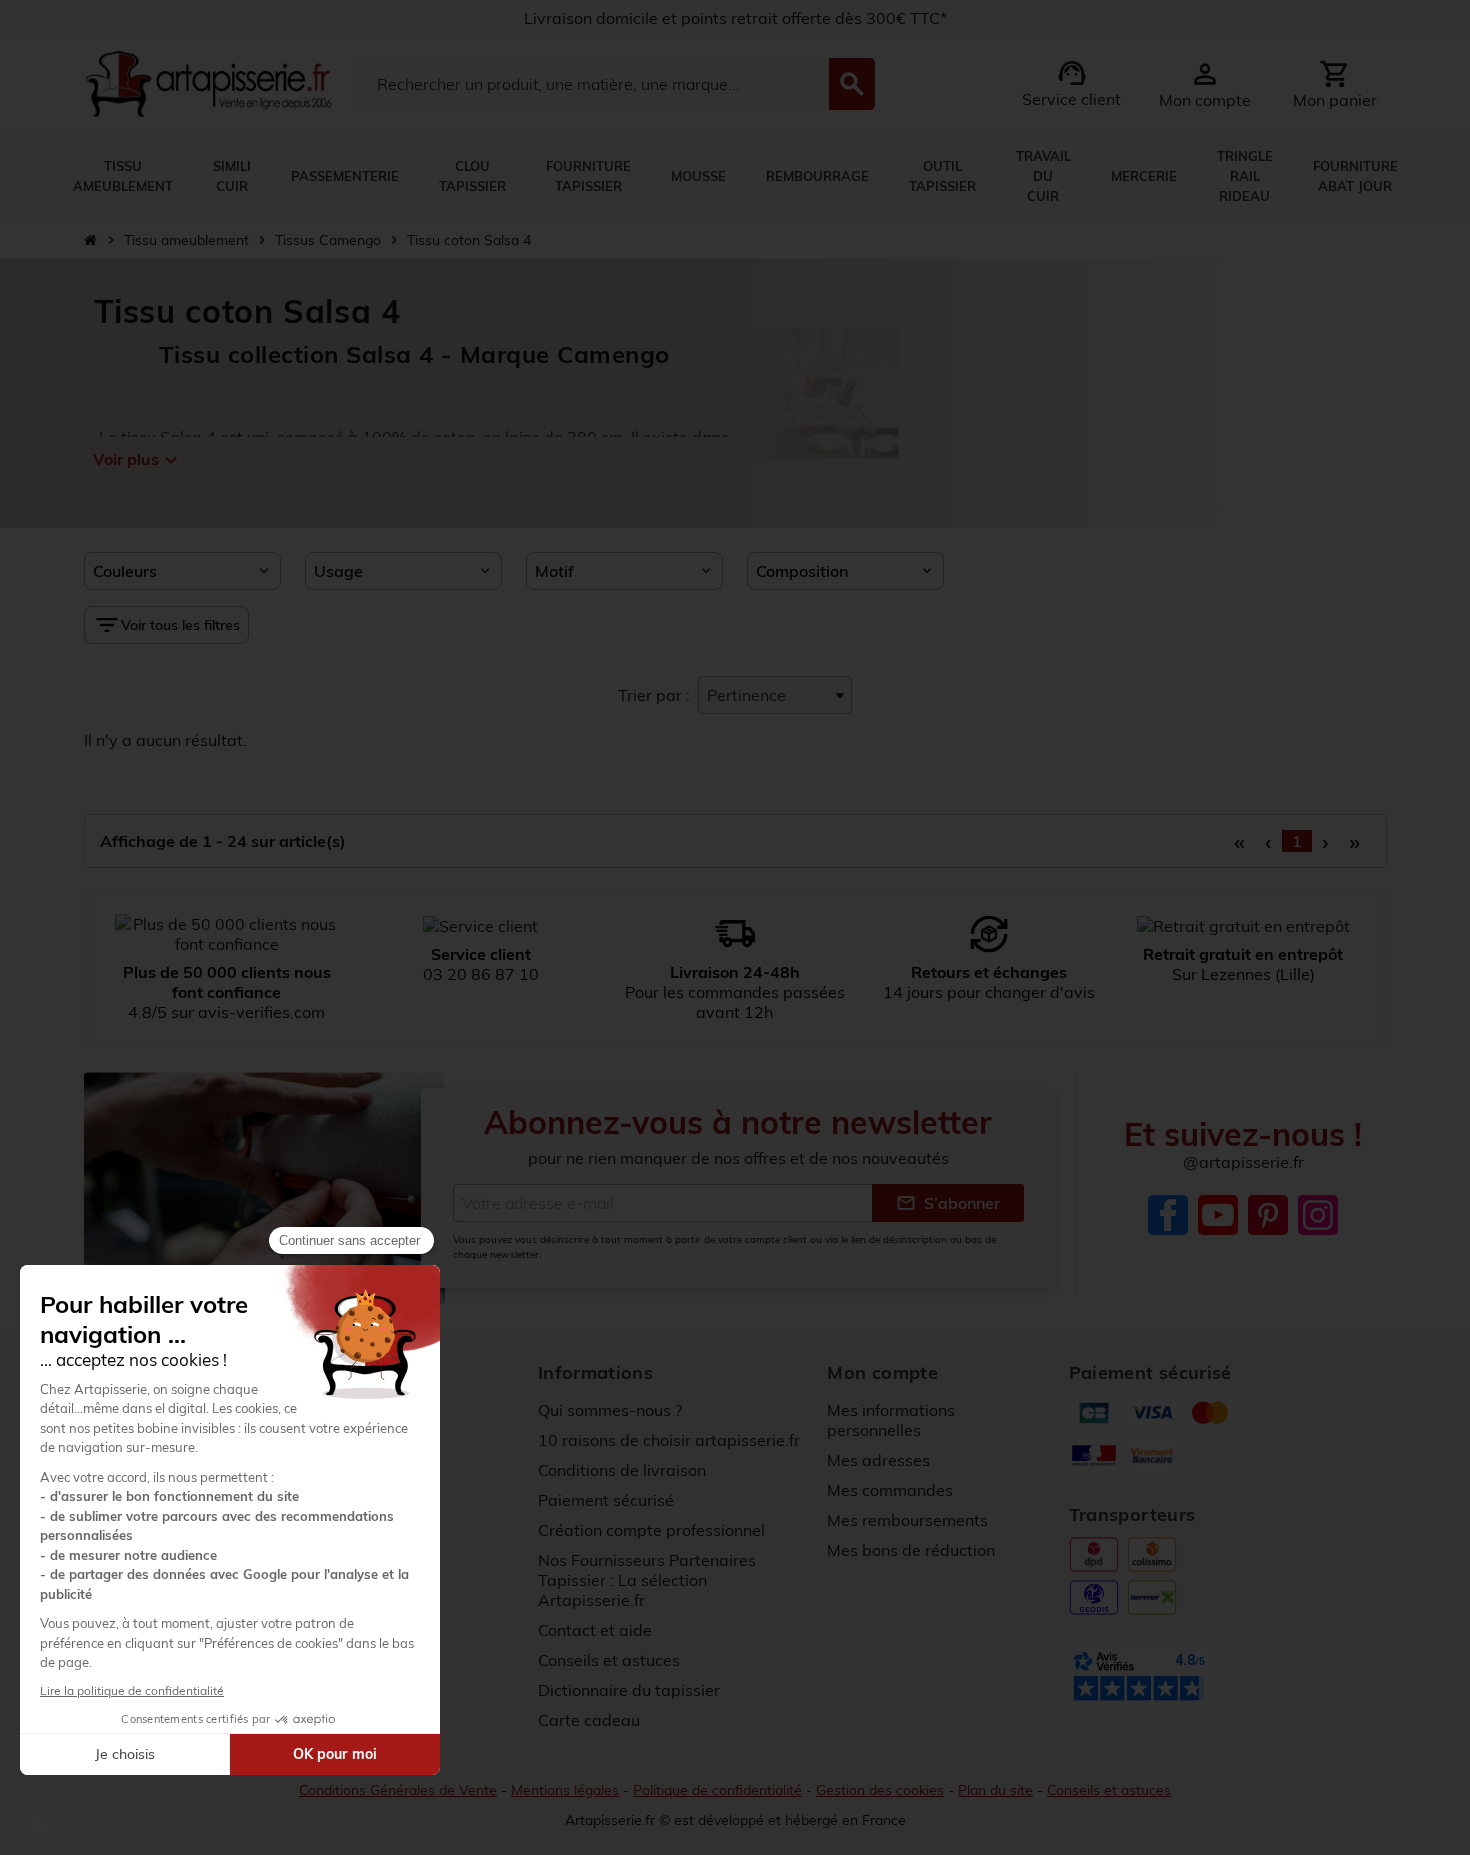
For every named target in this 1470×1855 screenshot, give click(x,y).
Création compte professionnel (651, 1530)
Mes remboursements (907, 1520)
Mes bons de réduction (911, 1550)
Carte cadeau (589, 1720)
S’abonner (948, 1203)
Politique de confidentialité (717, 1790)
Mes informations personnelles (891, 1420)
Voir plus (136, 460)
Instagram (1318, 1215)
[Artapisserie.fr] (208, 82)
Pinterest (1268, 1215)
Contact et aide (595, 1630)
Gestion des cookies (880, 1790)
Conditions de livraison (622, 1470)
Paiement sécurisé (606, 1500)
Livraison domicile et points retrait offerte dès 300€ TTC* (735, 18)
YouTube (1218, 1215)
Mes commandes (890, 1490)
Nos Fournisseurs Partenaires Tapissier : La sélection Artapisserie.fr (647, 1580)
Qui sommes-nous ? (610, 1410)
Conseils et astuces (609, 1660)
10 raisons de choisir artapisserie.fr (669, 1440)
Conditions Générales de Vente (398, 1790)
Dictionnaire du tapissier (629, 1690)
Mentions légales (565, 1790)
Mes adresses (878, 1460)
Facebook (1168, 1215)
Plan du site (995, 1790)
